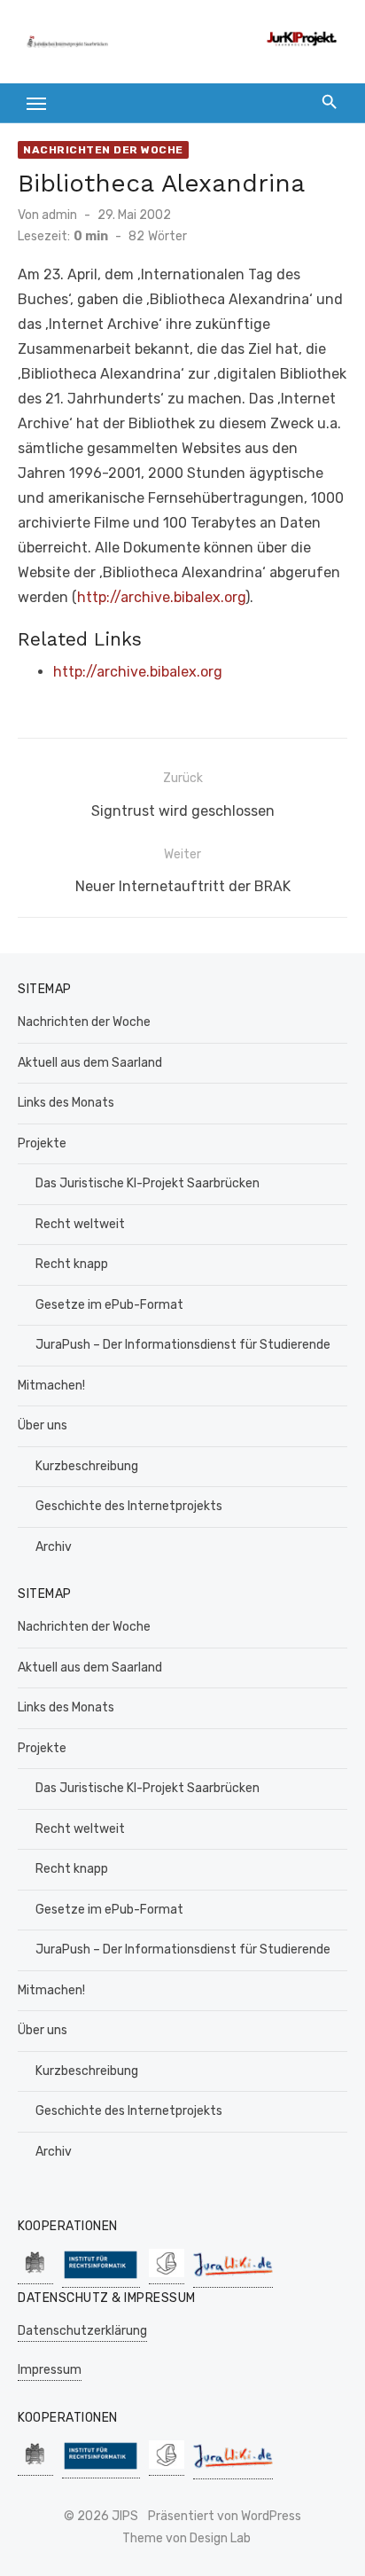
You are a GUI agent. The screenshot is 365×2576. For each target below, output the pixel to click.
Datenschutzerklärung (82, 2331)
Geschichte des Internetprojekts (129, 1506)
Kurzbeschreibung (87, 1466)
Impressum (50, 2370)
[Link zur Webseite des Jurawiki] (233, 2278)
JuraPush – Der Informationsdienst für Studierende (183, 1345)
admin (59, 215)
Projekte (42, 1143)
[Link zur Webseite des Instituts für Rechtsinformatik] (101, 2278)
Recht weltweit (80, 1224)
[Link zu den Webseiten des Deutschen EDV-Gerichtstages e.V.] (167, 2275)
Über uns (43, 1425)
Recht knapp (72, 1264)
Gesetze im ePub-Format (109, 1305)
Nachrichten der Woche (103, 150)
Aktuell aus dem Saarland (90, 1063)
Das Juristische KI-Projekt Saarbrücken (148, 1183)
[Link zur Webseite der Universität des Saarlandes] (35, 2275)
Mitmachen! (51, 1386)
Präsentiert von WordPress (225, 2516)
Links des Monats (66, 1103)
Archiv (54, 1547)
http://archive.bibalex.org (161, 597)
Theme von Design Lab (186, 2538)
